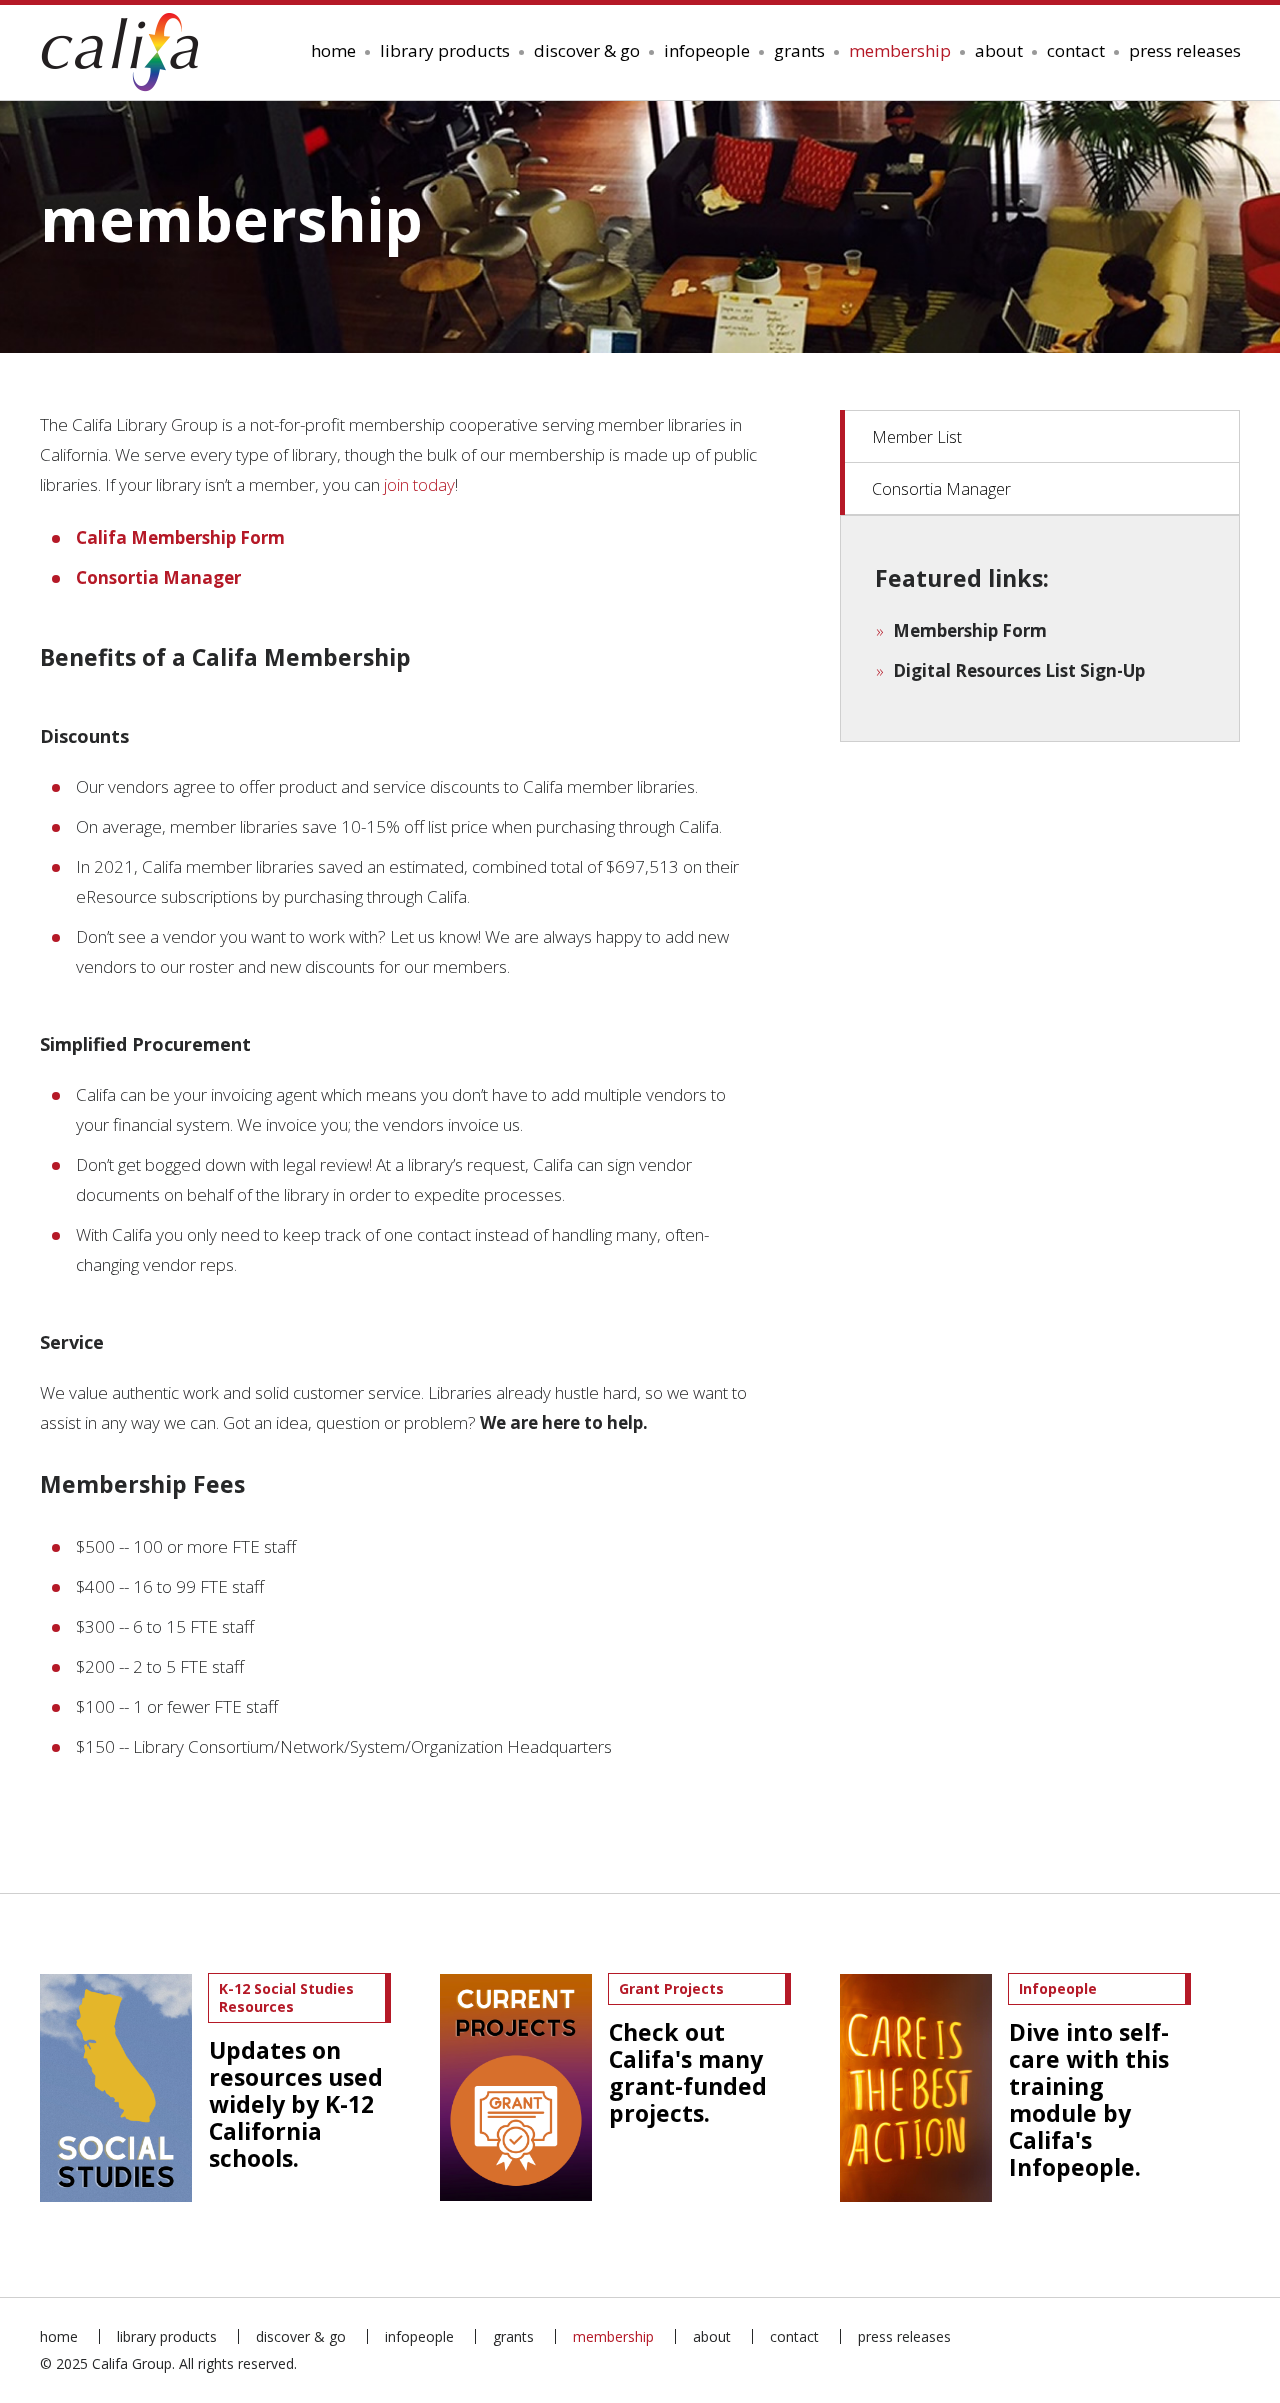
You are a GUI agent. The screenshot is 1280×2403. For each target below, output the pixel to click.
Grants (799, 50)
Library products (445, 50)
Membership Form (970, 630)
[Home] (127, 52)
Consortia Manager (941, 489)
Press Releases (1185, 50)
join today (419, 484)
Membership (900, 50)
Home (333, 50)
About (999, 50)
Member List (917, 437)
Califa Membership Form (180, 537)
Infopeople (707, 50)
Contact (1076, 50)
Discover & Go (587, 50)
